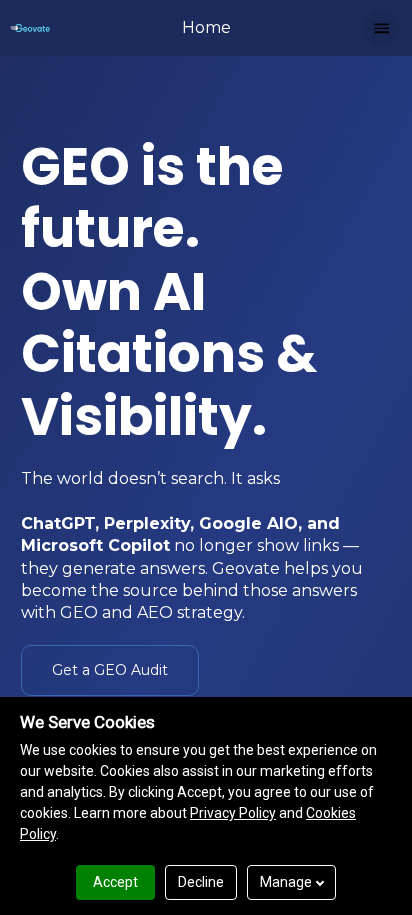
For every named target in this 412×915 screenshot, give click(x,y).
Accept (115, 882)
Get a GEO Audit (110, 670)
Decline (201, 882)
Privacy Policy (233, 813)
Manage (286, 882)
